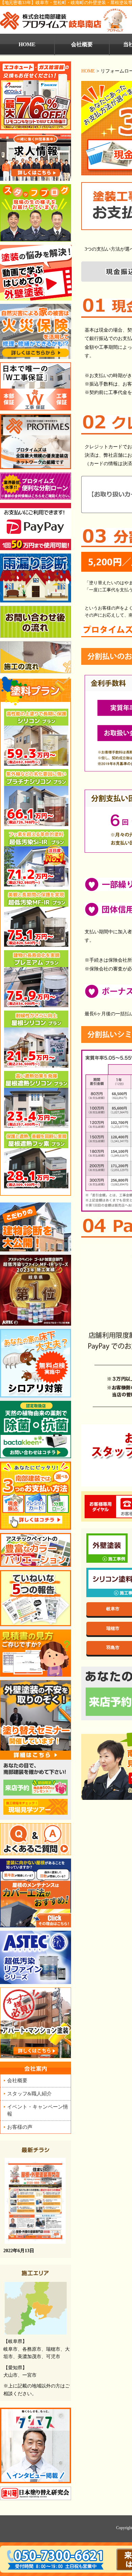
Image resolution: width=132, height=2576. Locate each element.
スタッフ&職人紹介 (29, 2093)
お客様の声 (20, 2127)
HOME (88, 71)
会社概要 (82, 44)
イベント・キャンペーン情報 (38, 2110)
